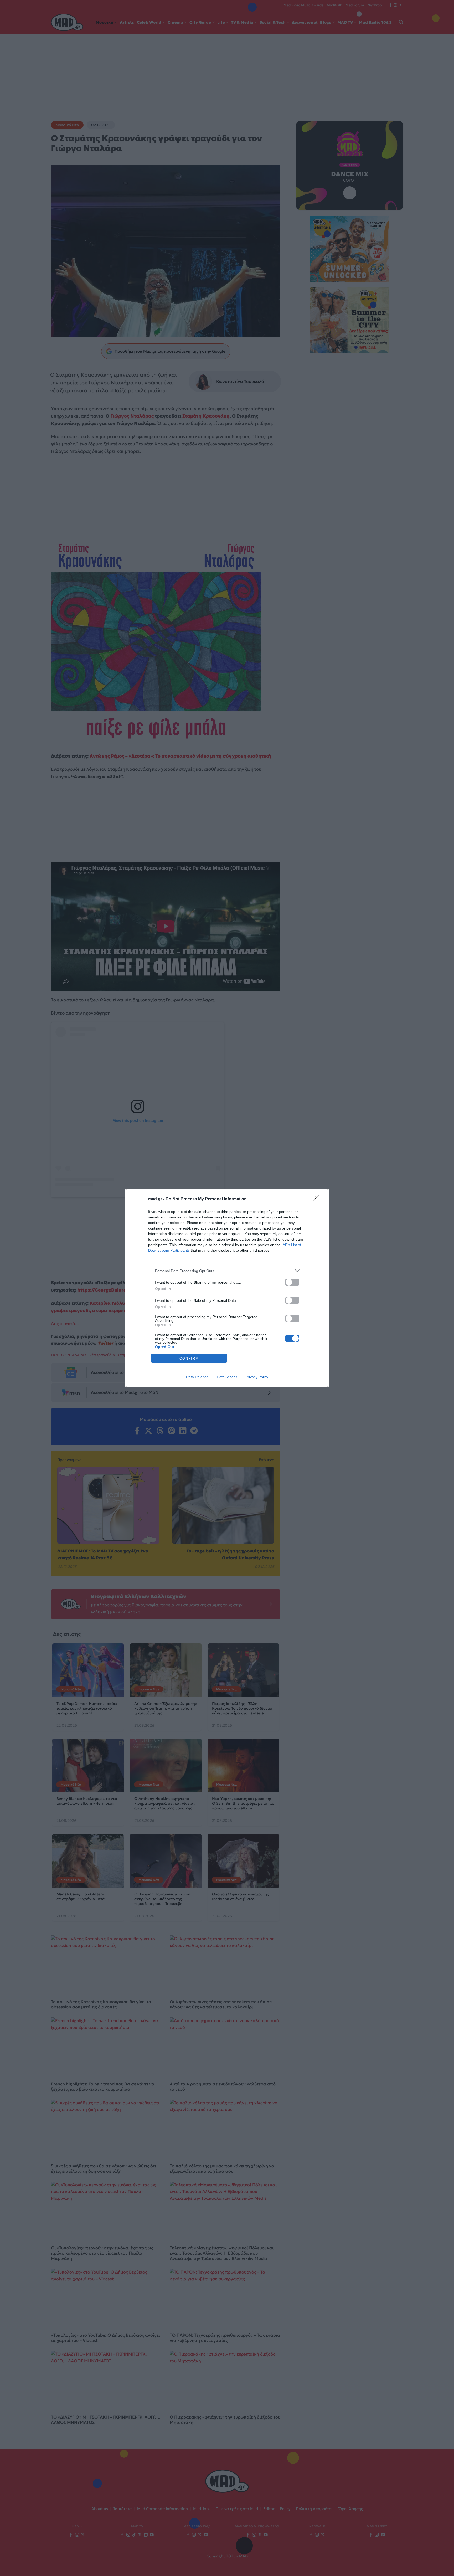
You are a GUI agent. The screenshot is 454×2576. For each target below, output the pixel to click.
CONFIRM (189, 1358)
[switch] (292, 1282)
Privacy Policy (257, 1377)
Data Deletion (197, 1377)
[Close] (318, 1199)
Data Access (227, 1377)
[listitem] (227, 1271)
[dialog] (227, 1288)
